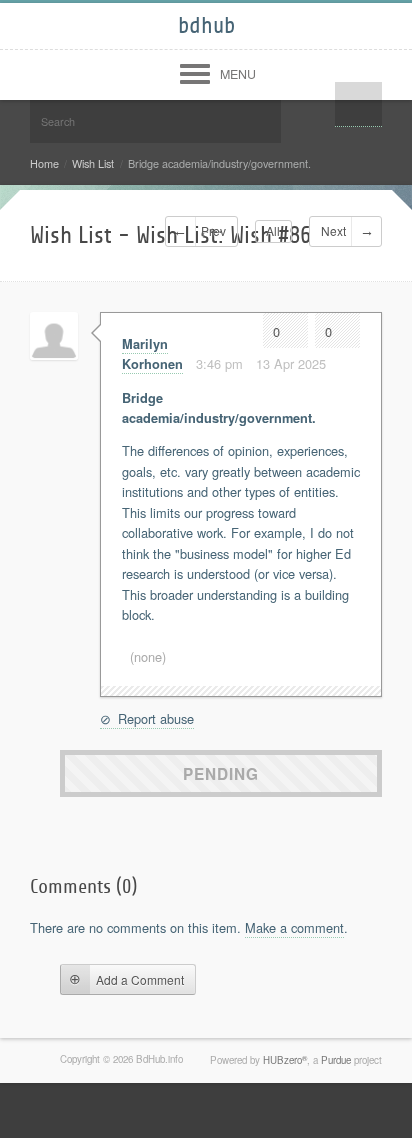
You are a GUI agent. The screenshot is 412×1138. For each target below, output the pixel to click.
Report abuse (154, 718)
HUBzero (285, 1060)
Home (44, 163)
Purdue (336, 1060)
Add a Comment (140, 979)
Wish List (93, 163)
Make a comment (294, 927)
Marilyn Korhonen (152, 354)
